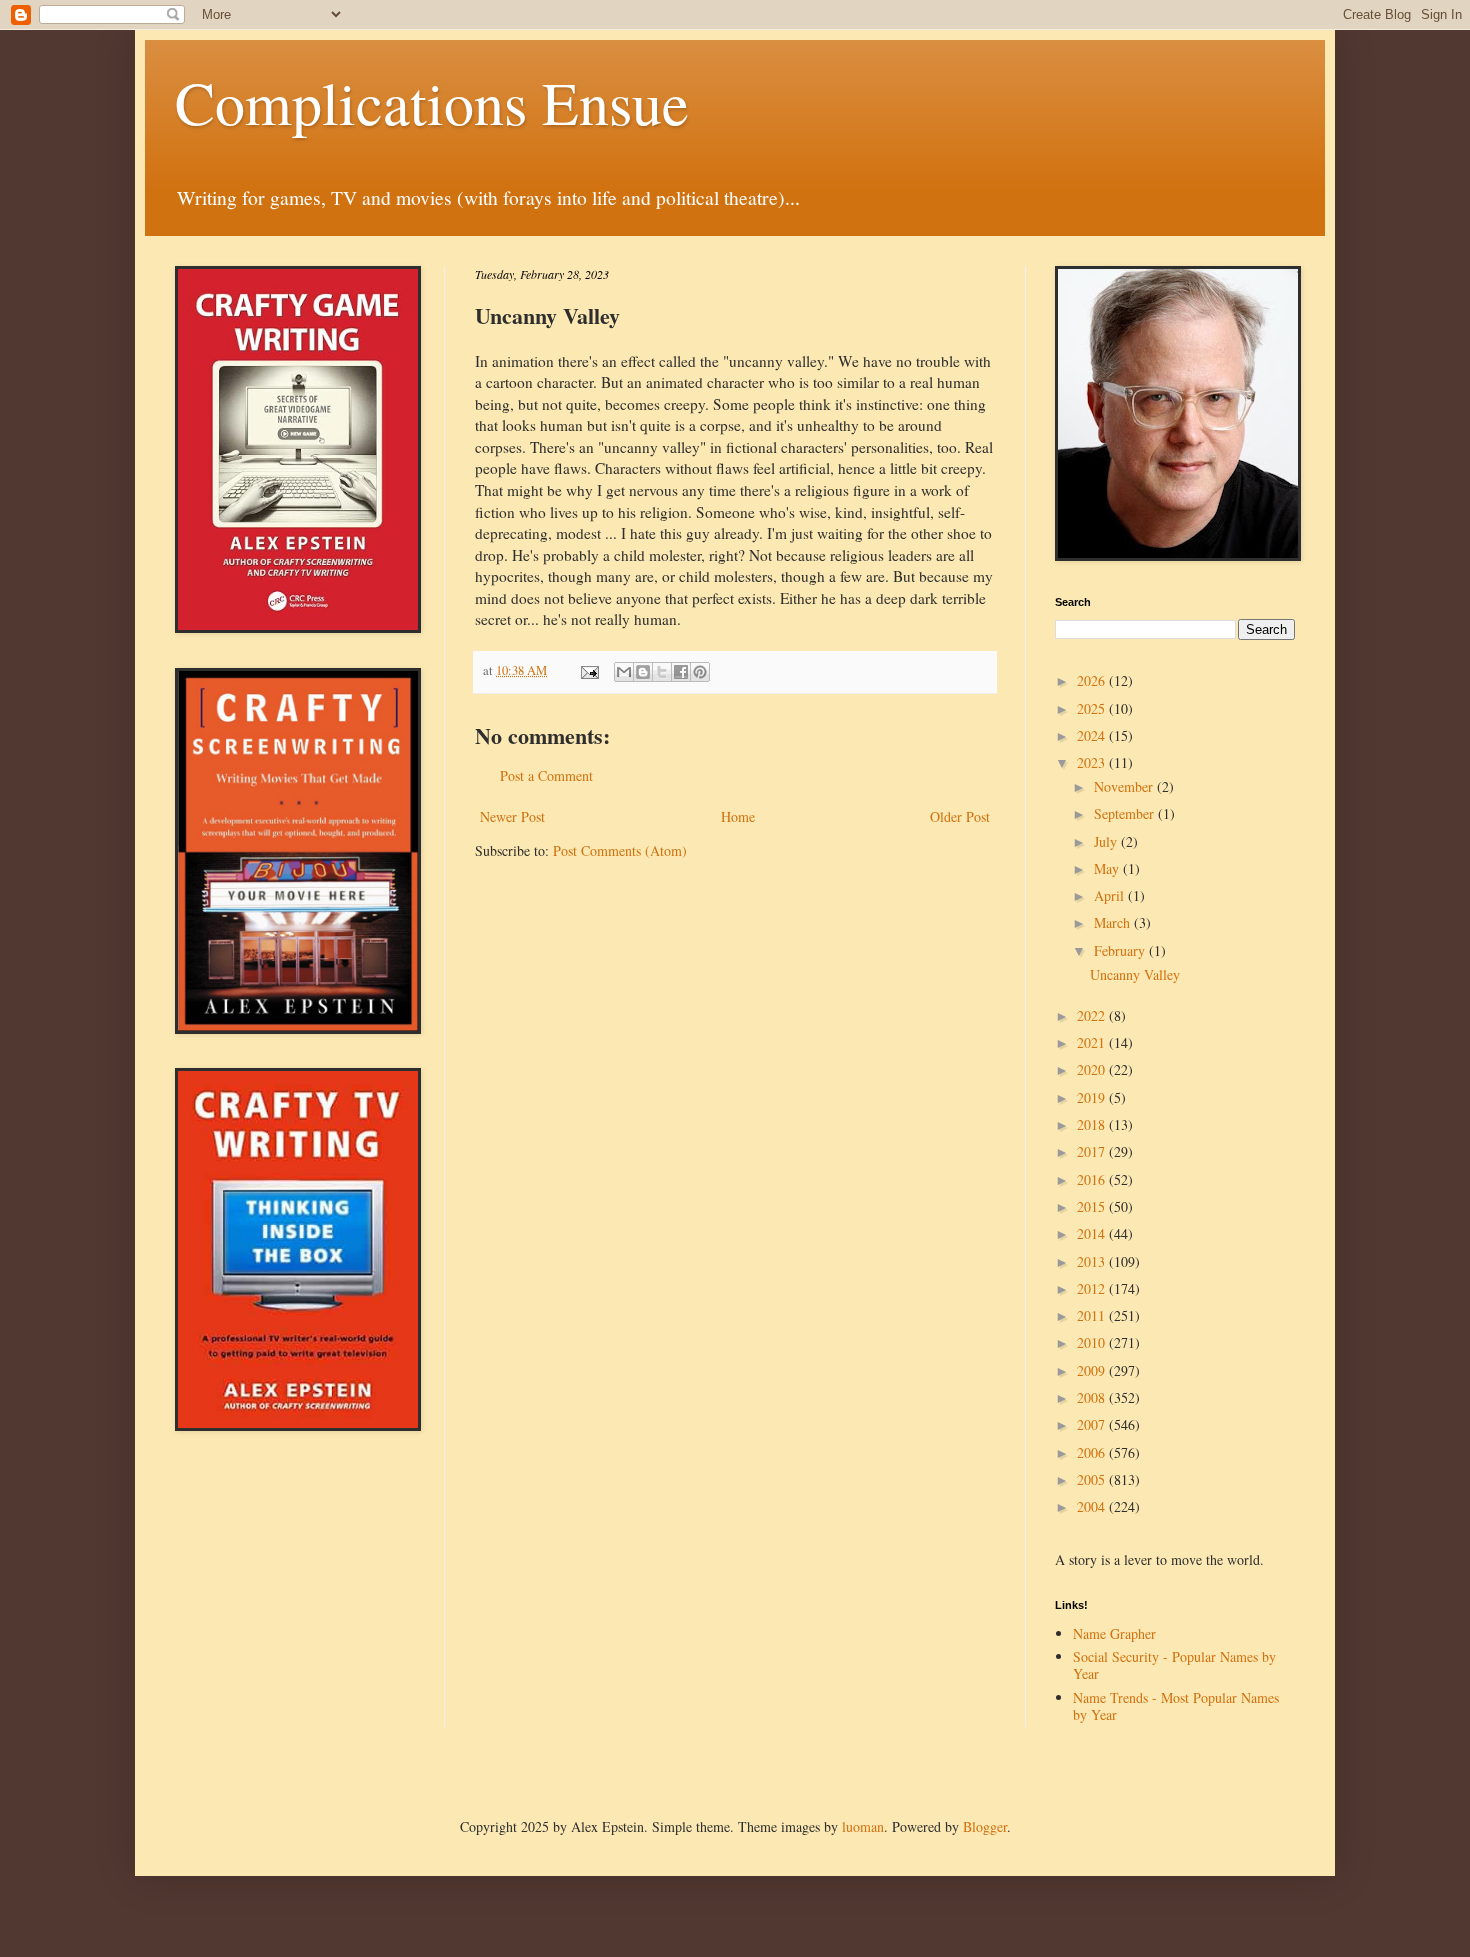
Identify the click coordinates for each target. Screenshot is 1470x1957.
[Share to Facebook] (681, 672)
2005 (1093, 1479)
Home (738, 816)
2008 (1093, 1397)
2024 (1093, 735)
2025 (1093, 708)
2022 (1093, 1015)
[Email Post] (588, 670)
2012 (1093, 1288)
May (1108, 868)
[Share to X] (662, 672)
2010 (1093, 1342)
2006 (1093, 1452)
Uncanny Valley (1135, 974)
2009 (1093, 1370)
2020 (1093, 1069)
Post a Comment (546, 775)
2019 (1093, 1097)
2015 (1093, 1206)
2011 (1093, 1315)
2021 (1093, 1042)
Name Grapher (1114, 1633)
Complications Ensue (432, 102)
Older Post (960, 816)
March (1114, 922)
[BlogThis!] (643, 672)
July (1107, 841)
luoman (863, 1826)
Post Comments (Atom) (620, 850)
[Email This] (624, 672)
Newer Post (512, 816)
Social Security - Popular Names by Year (1174, 1665)
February (1121, 950)
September (1126, 813)
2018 (1093, 1124)
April (1111, 895)
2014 (1093, 1233)
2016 (1093, 1179)
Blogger (985, 1826)
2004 (1093, 1506)
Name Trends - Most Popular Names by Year (1176, 1706)
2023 (1093, 762)
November (1125, 786)
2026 (1093, 680)
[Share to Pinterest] (700, 672)
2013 (1093, 1261)
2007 (1093, 1424)
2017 (1093, 1151)
